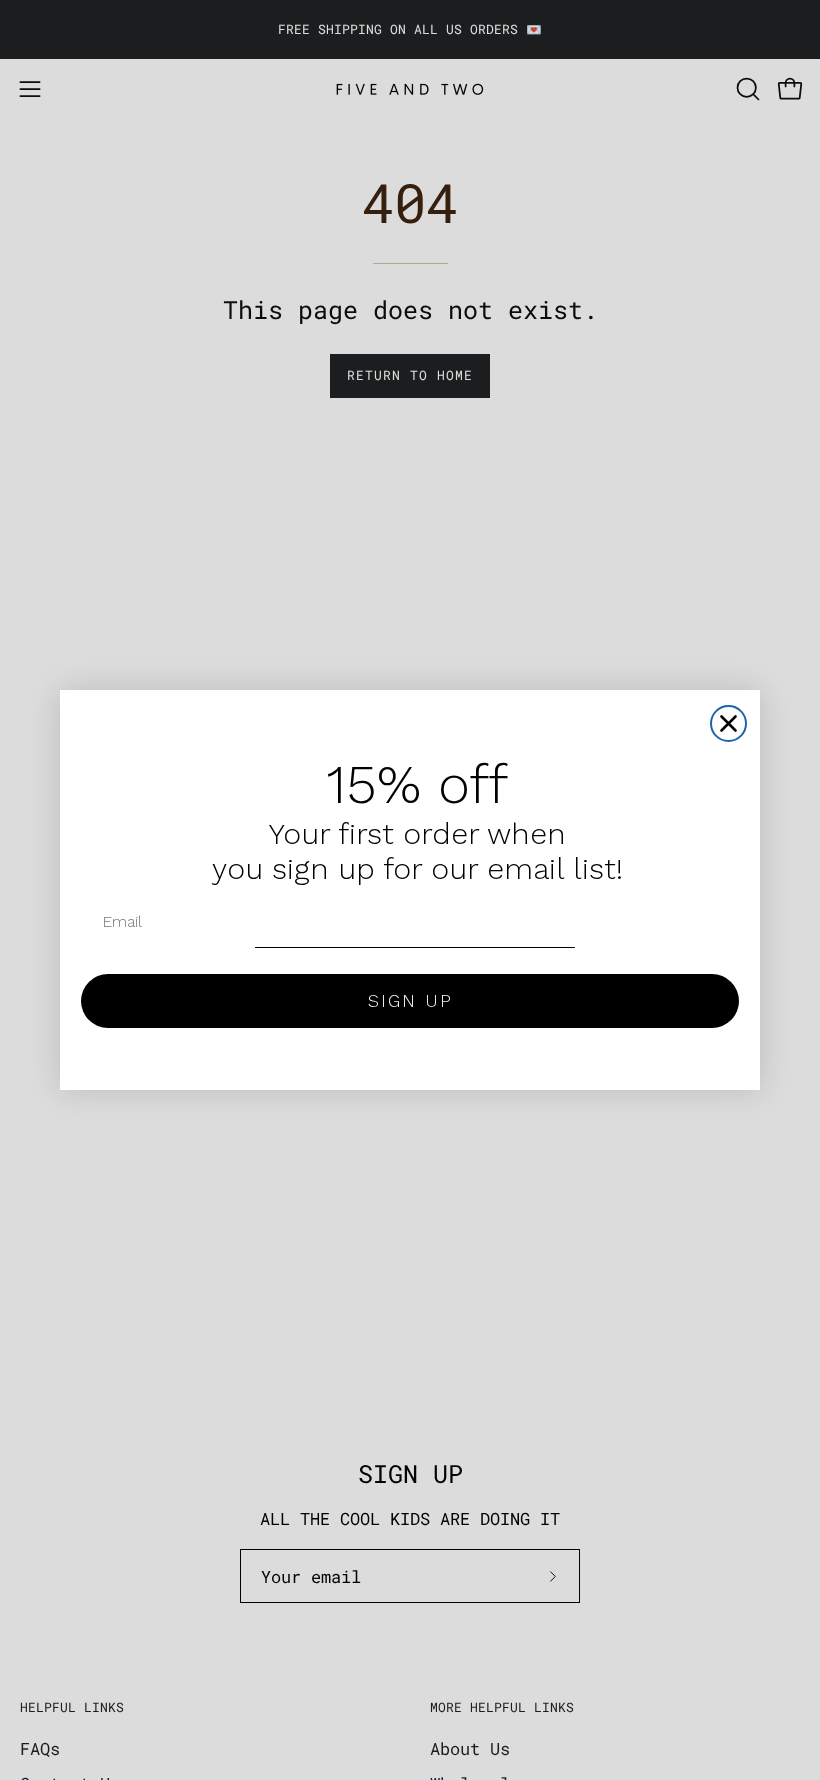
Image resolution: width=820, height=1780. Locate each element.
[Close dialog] (728, 723)
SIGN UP (410, 1000)
